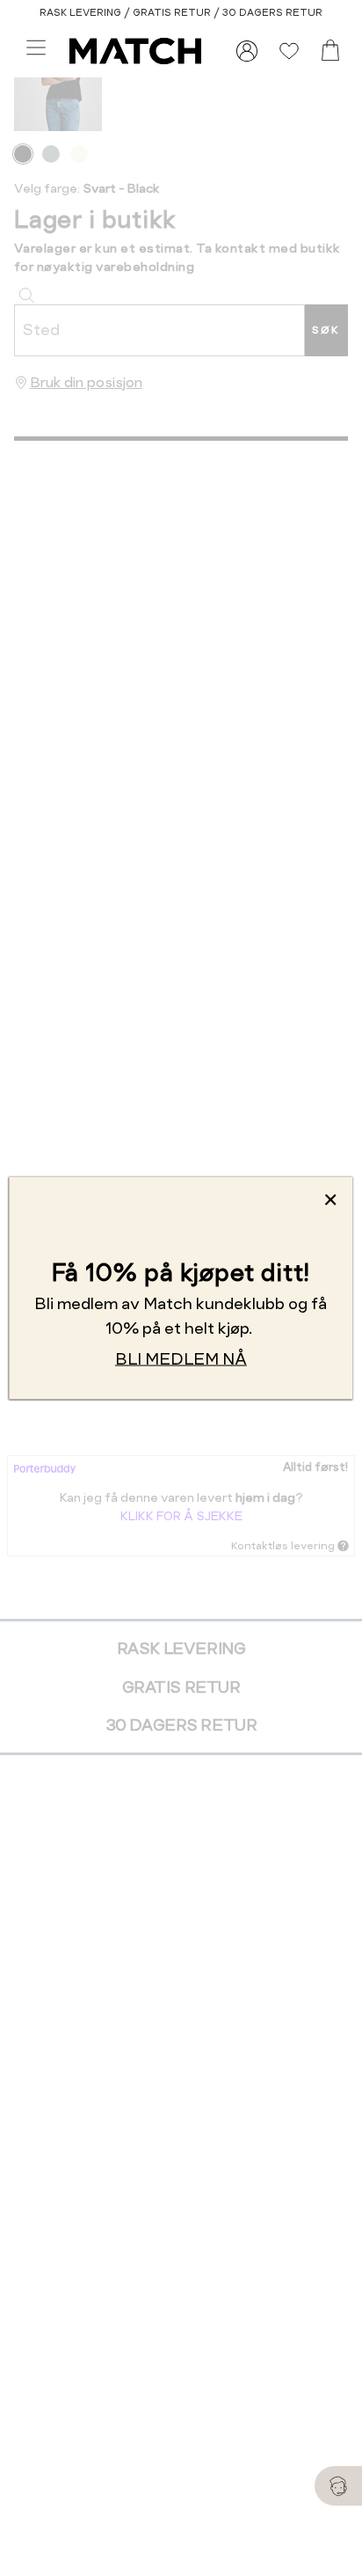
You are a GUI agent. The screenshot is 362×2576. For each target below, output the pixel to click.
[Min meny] (247, 51)
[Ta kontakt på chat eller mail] (338, 2486)
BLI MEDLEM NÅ (181, 1359)
